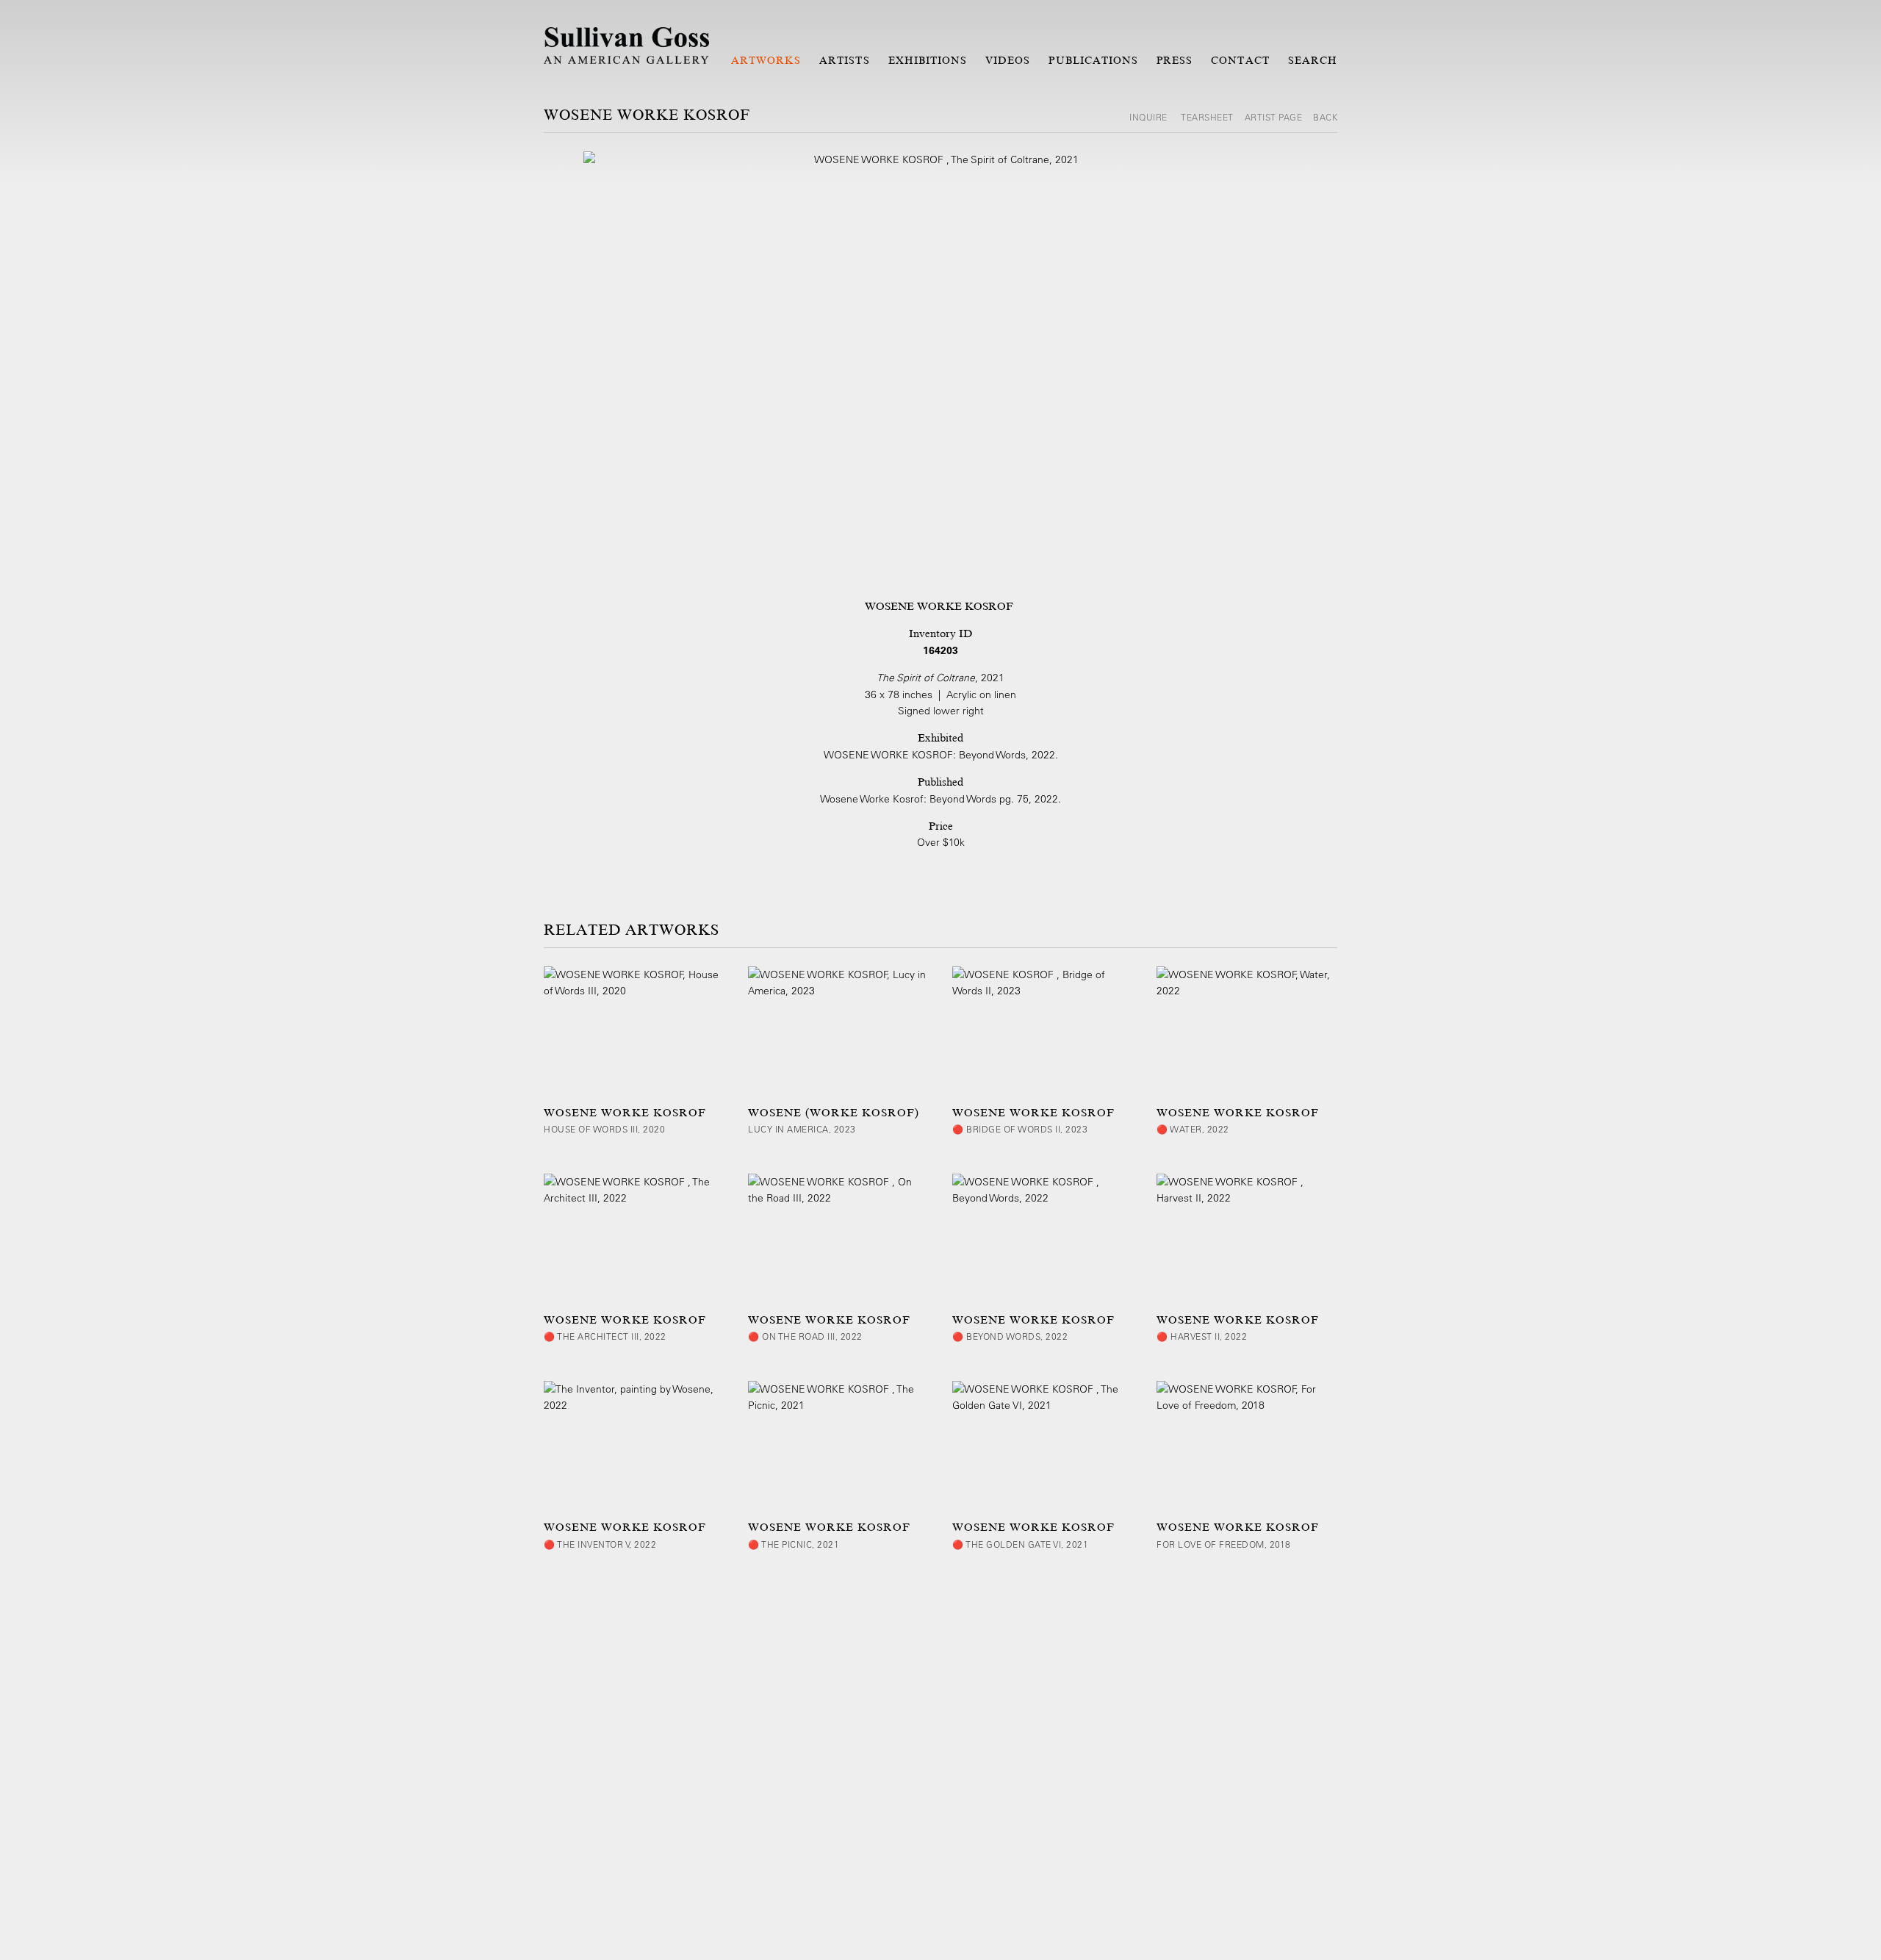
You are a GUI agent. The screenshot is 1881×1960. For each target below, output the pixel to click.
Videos (1008, 60)
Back (1325, 117)
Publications (1093, 60)
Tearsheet (1207, 117)
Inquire (1150, 117)
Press (1175, 60)
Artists (844, 60)
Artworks (766, 60)
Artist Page (1274, 117)
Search (1313, 60)
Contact (1240, 60)
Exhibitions (928, 60)
